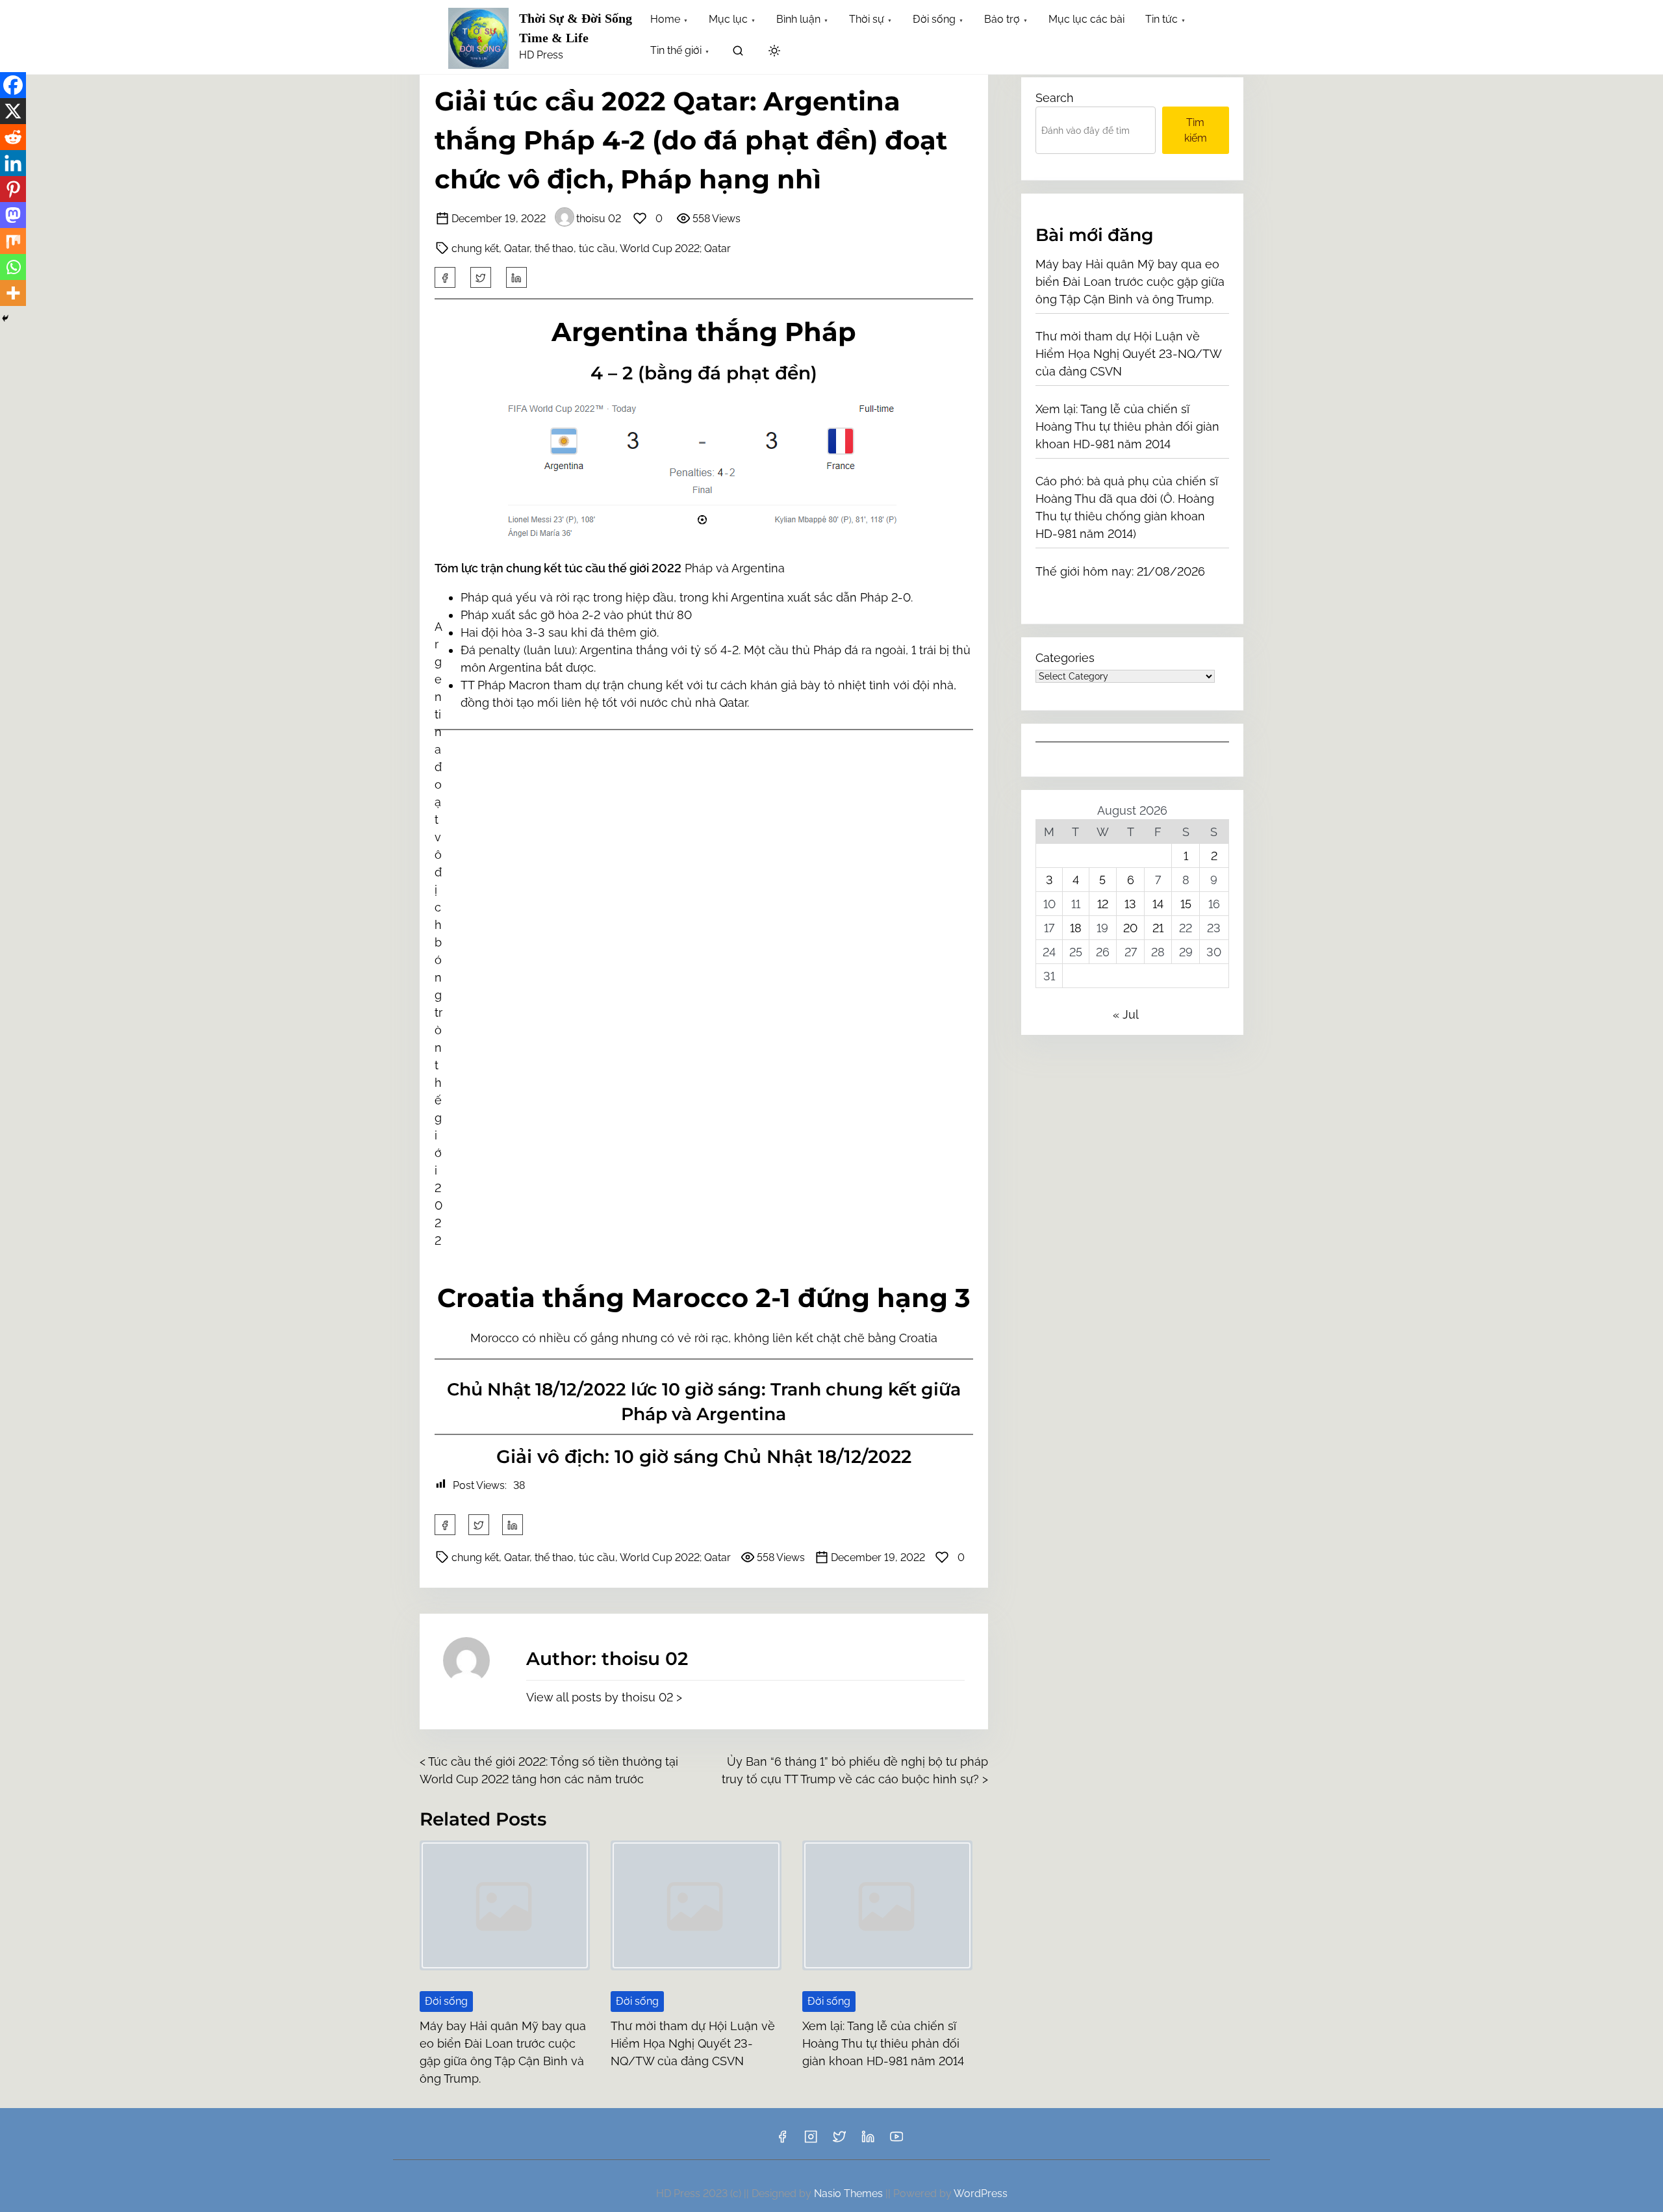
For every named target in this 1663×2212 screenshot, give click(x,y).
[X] (13, 111)
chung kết (475, 248)
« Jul (1125, 1014)
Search (1055, 98)
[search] (738, 53)
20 (1130, 928)
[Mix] (13, 241)
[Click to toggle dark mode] (774, 52)
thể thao (554, 248)
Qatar (517, 248)
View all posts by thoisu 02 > (604, 1697)
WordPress (981, 2193)
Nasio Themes (850, 2193)
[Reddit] (13, 137)
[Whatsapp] (13, 267)
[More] (13, 293)
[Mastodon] (13, 215)
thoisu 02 (599, 219)
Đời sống (446, 2001)
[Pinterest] (13, 189)
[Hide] (5, 318)
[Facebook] (13, 85)
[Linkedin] (13, 163)
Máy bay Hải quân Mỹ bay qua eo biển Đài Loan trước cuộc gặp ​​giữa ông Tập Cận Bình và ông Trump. (1130, 282)
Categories (1065, 658)
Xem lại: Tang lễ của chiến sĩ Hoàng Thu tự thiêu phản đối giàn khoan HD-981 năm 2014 (883, 2043)
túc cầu (597, 248)
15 (1186, 904)
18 (1076, 928)
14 (1158, 904)
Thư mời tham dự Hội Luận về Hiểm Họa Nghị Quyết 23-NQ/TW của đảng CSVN (693, 2043)
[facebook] (445, 277)
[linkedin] (868, 2141)
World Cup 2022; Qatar (675, 248)
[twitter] (481, 277)
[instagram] (811, 2141)
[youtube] (896, 2141)
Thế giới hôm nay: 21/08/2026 (1120, 571)
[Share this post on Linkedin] (516, 277)
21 (1158, 928)
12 (1103, 904)
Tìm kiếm (1196, 130)
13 (1130, 904)
